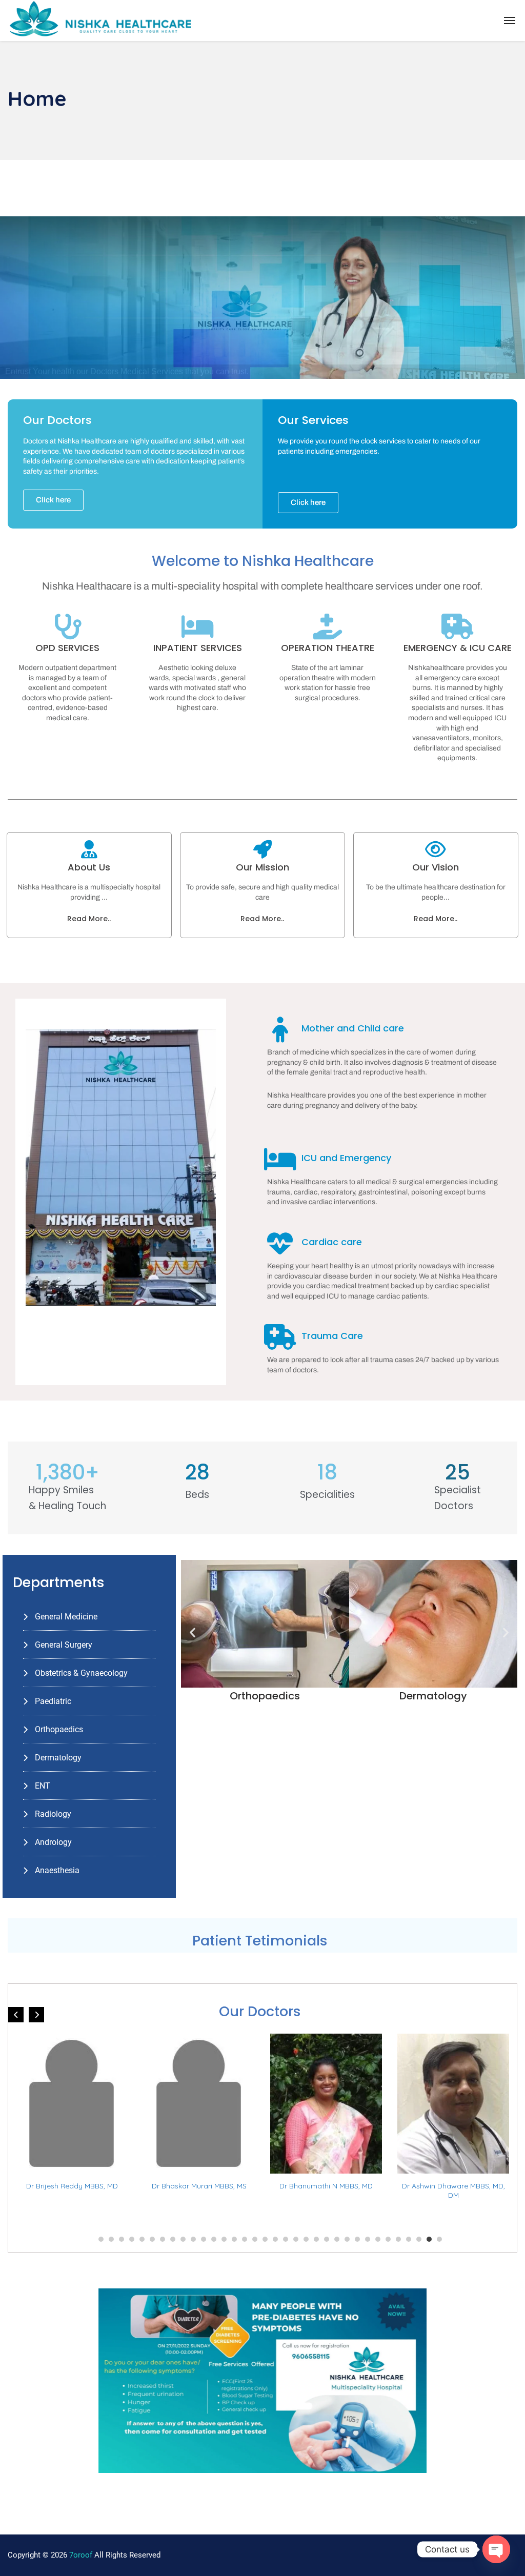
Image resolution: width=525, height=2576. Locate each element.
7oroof (81, 2555)
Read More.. (89, 919)
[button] (193, 1632)
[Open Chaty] (496, 2549)
